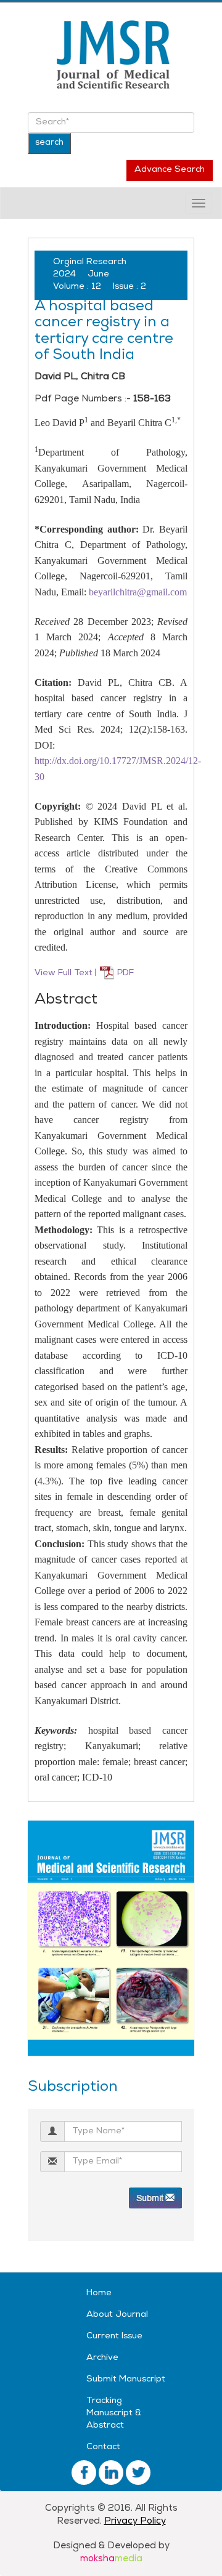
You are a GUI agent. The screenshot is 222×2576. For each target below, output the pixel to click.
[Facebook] (84, 2473)
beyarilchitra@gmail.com (138, 592)
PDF (124, 974)
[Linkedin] (138, 2473)
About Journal (117, 2315)
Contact (103, 2448)
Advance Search (170, 170)
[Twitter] (111, 2473)
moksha (111, 2559)
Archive (102, 2358)
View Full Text (65, 974)
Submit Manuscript (126, 2380)
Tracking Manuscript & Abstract (114, 2414)
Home (99, 2294)
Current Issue (114, 2337)
